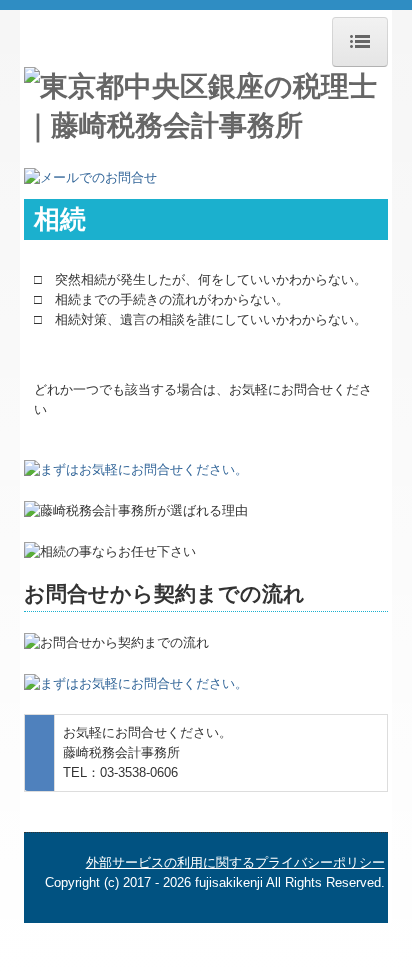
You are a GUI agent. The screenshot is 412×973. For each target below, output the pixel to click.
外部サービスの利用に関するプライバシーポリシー (235, 862)
